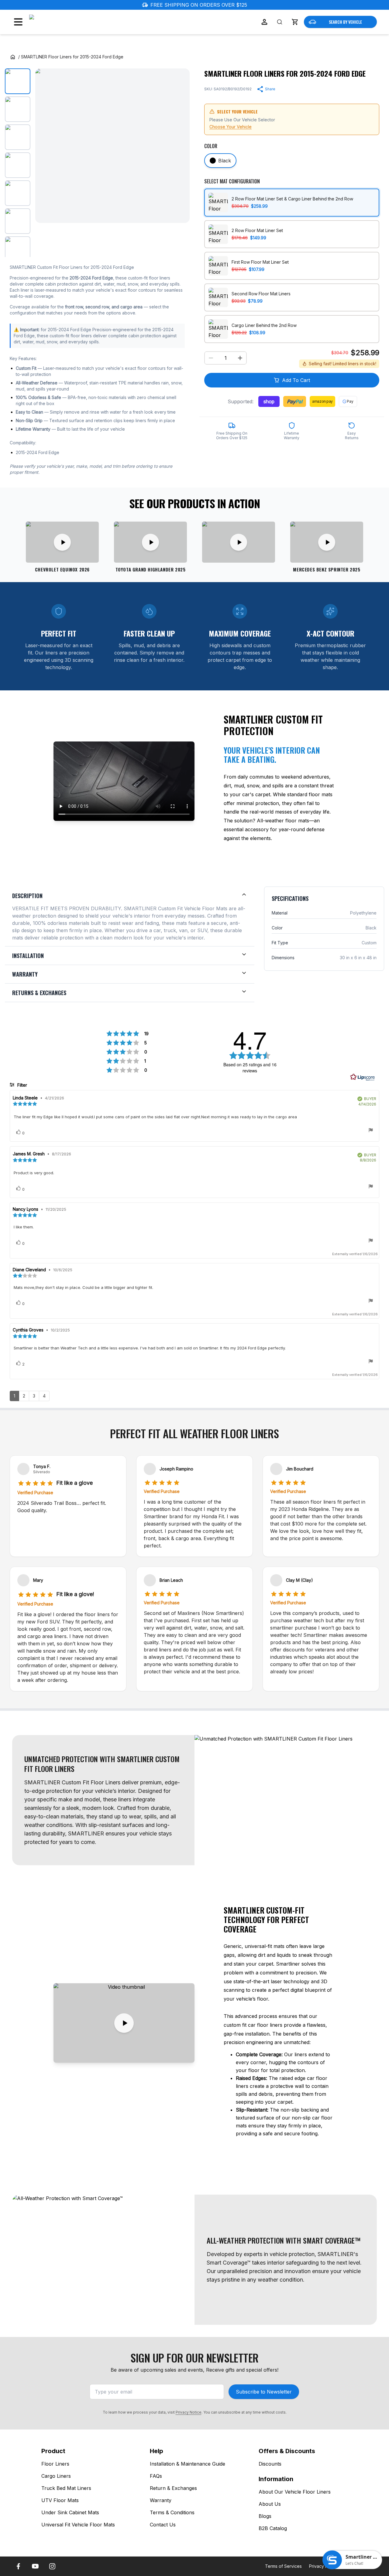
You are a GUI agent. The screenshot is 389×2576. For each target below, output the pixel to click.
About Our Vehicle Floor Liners (295, 2492)
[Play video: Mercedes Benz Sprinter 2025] (327, 542)
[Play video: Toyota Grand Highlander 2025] (150, 542)
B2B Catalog (273, 2528)
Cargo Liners (56, 2476)
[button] (295, 22)
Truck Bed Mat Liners (66, 2488)
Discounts (270, 2464)
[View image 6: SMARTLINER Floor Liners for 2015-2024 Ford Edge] (18, 221)
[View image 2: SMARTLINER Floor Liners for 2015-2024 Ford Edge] (18, 109)
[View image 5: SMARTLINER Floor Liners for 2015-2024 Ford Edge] (18, 193)
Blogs (265, 2516)
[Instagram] (52, 2566)
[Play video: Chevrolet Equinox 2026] (62, 542)
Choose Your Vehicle (231, 127)
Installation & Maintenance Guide (188, 2464)
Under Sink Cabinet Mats (70, 2512)
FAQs (156, 2476)
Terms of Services (283, 2566)
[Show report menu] (371, 1131)
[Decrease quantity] (211, 358)
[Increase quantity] (240, 358)
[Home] (13, 57)
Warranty (161, 2500)
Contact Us (163, 2525)
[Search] (280, 22)
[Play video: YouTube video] (239, 542)
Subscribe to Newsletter (264, 2392)
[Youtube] (35, 2566)
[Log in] (264, 22)
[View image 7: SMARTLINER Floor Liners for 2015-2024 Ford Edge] (18, 249)
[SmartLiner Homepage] (61, 22)
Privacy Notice (189, 2412)
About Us (270, 2504)
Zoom (177, 213)
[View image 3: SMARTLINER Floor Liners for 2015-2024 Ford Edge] (18, 137)
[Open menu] (18, 22)
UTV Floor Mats (60, 2500)
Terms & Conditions (172, 2512)
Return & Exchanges (173, 2488)
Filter (22, 1085)
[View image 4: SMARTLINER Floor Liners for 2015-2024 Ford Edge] (18, 165)
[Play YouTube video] (124, 2023)
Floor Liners (55, 2464)
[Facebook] (18, 2566)
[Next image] (180, 146)
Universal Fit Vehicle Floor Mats (78, 2525)
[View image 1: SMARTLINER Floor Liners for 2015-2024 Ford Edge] (18, 81)
